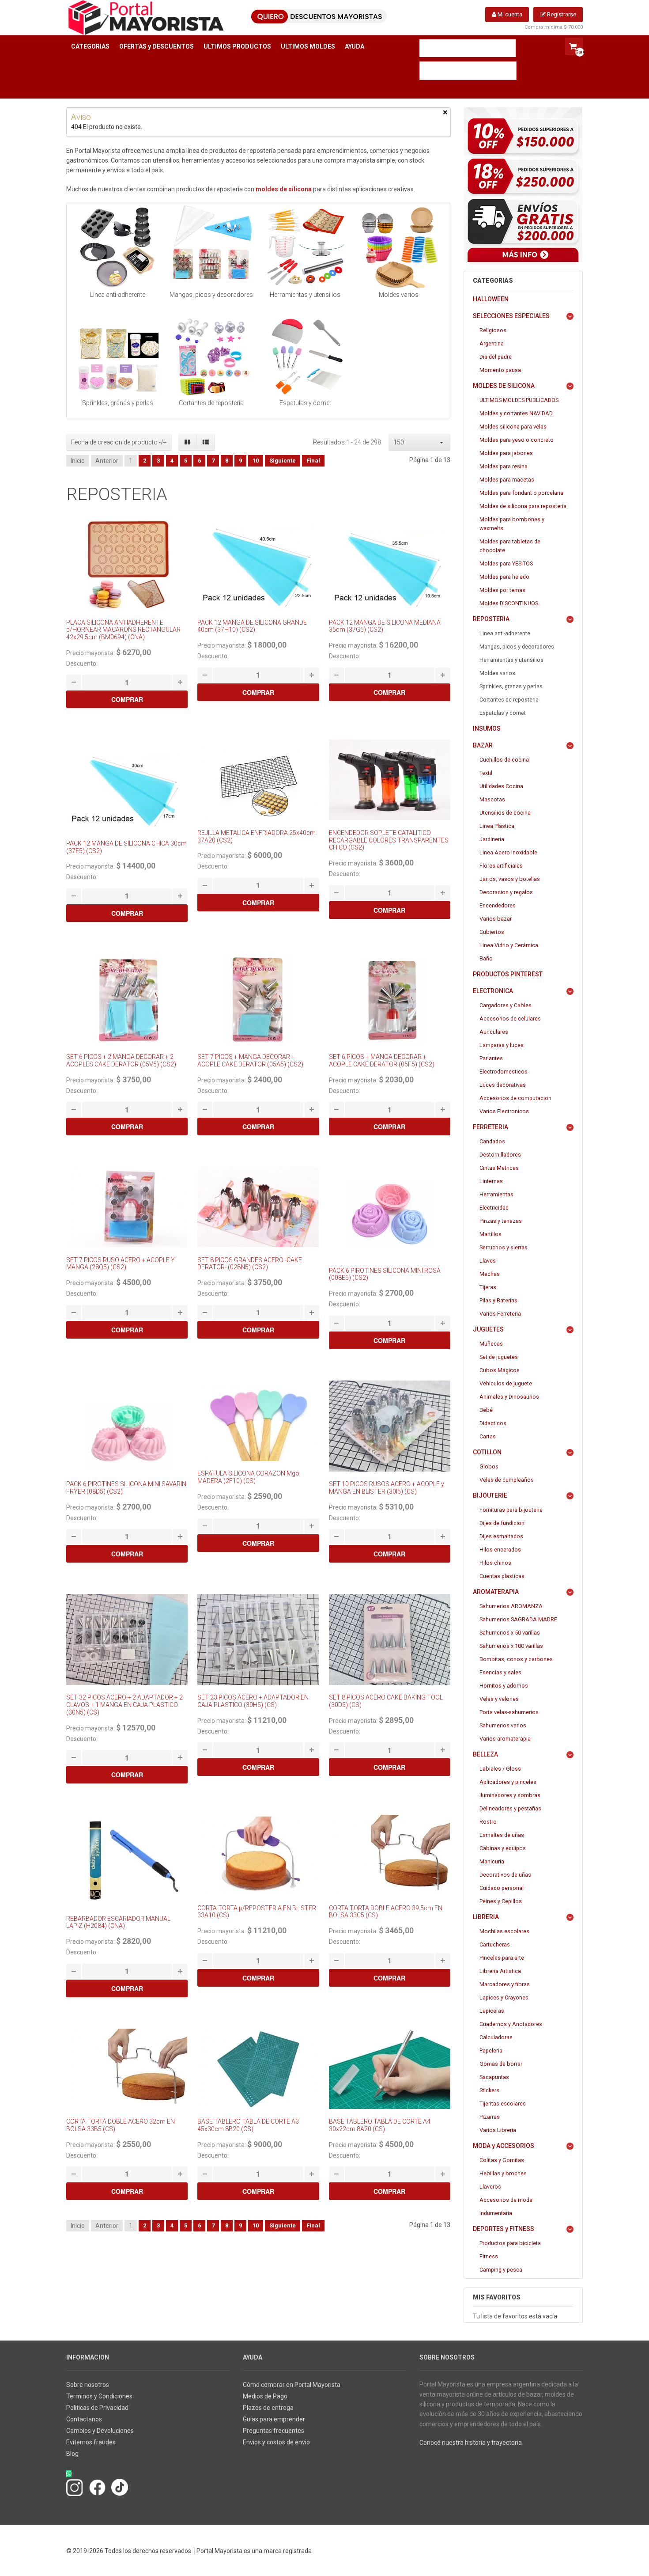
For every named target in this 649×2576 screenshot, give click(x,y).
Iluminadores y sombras (510, 1795)
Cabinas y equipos (503, 1848)
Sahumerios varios (503, 1725)
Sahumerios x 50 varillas (510, 1633)
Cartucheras (495, 1944)
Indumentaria (496, 2213)
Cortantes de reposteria (509, 700)
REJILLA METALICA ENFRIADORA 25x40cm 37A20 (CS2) (257, 837)
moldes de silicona (284, 189)
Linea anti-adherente (505, 633)
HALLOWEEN (491, 299)
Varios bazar (496, 919)
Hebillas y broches (503, 2173)
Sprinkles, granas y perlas (511, 686)
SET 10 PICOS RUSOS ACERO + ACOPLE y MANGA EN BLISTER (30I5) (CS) (387, 1488)
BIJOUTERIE (490, 1495)
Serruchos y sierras (504, 1247)
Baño (486, 958)
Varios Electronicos (504, 1111)
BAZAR (483, 745)
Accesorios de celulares (510, 1019)
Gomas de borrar (501, 2064)
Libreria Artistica (500, 1971)
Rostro (488, 1822)
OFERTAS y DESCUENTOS (157, 46)
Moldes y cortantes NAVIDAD (516, 413)
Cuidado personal (502, 1888)
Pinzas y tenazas (501, 1221)
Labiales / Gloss (500, 1769)
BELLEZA (485, 1754)
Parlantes (491, 1058)
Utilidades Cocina (501, 786)
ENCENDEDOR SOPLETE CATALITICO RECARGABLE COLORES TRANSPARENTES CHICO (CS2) (389, 840)
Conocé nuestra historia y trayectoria (471, 2443)
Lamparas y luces (502, 1045)
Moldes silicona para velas (513, 427)
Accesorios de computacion (515, 1098)
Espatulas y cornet (503, 713)
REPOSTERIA (491, 619)
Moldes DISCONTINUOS (509, 603)
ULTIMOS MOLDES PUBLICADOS (519, 400)
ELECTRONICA (493, 991)
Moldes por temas (502, 590)
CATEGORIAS (90, 46)
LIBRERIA (486, 1917)
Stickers (489, 2090)
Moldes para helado (504, 577)
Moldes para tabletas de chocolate (510, 546)
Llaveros (490, 2187)
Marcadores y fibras (505, 1984)
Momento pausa (500, 370)
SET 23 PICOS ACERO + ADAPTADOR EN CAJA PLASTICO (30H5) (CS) (253, 1701)
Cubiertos (492, 932)
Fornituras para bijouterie (511, 1510)
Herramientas (496, 1194)
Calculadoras (496, 2037)
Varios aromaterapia (505, 1739)
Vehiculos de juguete (506, 1383)
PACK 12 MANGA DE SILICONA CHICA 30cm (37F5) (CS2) (126, 847)
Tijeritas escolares (503, 2104)
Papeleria (491, 2051)
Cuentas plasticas (502, 1576)
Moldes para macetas (507, 480)
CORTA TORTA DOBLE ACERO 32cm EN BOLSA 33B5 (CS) (121, 2125)
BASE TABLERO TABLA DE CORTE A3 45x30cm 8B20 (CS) (248, 2125)
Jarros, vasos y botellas (510, 879)
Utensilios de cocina (505, 813)
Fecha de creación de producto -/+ (119, 442)
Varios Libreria (498, 2130)
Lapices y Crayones (504, 1997)
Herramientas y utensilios (511, 660)
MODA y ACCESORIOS (504, 2146)
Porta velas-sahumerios (509, 1712)
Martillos (491, 1234)
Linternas (491, 1181)
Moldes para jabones (506, 453)
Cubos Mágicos (500, 1370)
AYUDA (355, 46)
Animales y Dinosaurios (509, 1397)
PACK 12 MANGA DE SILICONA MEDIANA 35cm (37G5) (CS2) (385, 626)
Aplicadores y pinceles (508, 1782)
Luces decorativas (503, 1085)
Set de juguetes (499, 1357)
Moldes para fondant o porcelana (521, 493)
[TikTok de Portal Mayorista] (120, 2487)
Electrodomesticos (504, 1072)
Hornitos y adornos (504, 1686)
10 (256, 461)
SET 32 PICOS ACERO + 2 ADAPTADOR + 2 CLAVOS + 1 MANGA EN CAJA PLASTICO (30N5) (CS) (125, 1705)
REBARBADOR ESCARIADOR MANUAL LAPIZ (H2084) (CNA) (118, 1922)
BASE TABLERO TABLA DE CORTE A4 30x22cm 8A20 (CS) (380, 2125)
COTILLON (487, 1452)
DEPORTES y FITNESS (504, 2229)
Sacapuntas (494, 2077)
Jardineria (492, 839)
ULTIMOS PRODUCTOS (237, 46)
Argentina (492, 343)
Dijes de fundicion (502, 1523)
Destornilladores (500, 1155)
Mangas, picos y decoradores (517, 647)
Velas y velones (499, 1699)
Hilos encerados (500, 1550)
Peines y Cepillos (501, 1901)
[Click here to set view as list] (206, 442)
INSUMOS (487, 728)
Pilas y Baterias (498, 1300)
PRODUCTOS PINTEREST (508, 974)
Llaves (488, 1261)
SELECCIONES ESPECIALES (511, 316)
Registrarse (561, 14)
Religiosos (493, 330)
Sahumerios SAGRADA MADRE (518, 1619)
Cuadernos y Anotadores (511, 2024)
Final (313, 461)
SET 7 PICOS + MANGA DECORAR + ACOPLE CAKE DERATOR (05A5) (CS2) (250, 1060)
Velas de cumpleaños (507, 1480)
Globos (489, 1466)
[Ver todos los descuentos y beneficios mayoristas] (523, 185)
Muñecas (491, 1344)
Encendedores (498, 905)
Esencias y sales (500, 1672)
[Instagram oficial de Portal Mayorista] (75, 2487)
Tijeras (488, 1287)
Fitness (489, 2256)
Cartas (488, 1436)
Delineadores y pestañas (510, 1808)
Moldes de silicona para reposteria (523, 506)
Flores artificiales (501, 866)
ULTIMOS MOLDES (308, 46)
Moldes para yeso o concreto (517, 440)
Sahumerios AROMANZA (511, 1606)
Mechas (490, 1274)
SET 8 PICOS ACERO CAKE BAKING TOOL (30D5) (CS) (386, 1701)
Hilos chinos (495, 1563)
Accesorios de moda (506, 2200)
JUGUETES (488, 1329)
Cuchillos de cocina (504, 760)
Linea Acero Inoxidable (508, 852)
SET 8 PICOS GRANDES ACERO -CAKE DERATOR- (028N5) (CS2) (250, 1264)
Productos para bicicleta (510, 2243)
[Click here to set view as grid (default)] (188, 442)
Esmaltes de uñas (502, 1835)
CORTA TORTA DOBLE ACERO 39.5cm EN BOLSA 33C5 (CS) (386, 1912)
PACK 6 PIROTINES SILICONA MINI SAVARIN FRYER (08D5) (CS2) (126, 1488)
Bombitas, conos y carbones (516, 1659)
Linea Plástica (497, 826)
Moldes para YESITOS (506, 563)
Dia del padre (496, 357)
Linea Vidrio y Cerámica (509, 945)
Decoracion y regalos (506, 892)
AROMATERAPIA (496, 1592)
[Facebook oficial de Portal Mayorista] (97, 2487)
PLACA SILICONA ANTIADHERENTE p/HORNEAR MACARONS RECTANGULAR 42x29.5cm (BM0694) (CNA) (123, 630)
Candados (492, 1141)
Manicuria (492, 1861)
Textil (486, 773)
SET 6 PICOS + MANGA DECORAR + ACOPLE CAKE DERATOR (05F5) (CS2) (382, 1060)
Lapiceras (492, 2011)
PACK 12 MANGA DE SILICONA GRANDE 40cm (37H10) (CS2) (252, 626)
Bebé (486, 1410)
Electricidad (494, 1208)
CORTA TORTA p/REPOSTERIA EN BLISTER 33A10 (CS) (257, 1912)
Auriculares (494, 1032)
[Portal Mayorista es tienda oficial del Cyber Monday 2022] (573, 2462)
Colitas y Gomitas (502, 2160)
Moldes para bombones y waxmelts (512, 524)
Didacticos (493, 1423)
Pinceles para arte (502, 1958)
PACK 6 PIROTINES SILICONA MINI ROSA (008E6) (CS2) (385, 1274)
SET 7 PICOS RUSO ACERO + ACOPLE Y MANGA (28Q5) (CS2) (121, 1264)
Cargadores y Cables (506, 1005)
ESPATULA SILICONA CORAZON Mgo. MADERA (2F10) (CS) (249, 1477)
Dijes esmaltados (501, 1536)
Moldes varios (497, 673)
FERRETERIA (491, 1127)
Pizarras (490, 2117)
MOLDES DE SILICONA (504, 386)
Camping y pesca (501, 2270)
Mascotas (492, 799)
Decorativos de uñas (505, 1875)
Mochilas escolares (504, 1931)
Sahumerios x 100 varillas (511, 1646)
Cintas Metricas (499, 1168)
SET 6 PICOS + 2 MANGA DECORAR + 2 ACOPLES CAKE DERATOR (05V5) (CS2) (121, 1060)
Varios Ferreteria (500, 1314)
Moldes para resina (504, 466)
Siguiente (283, 461)
